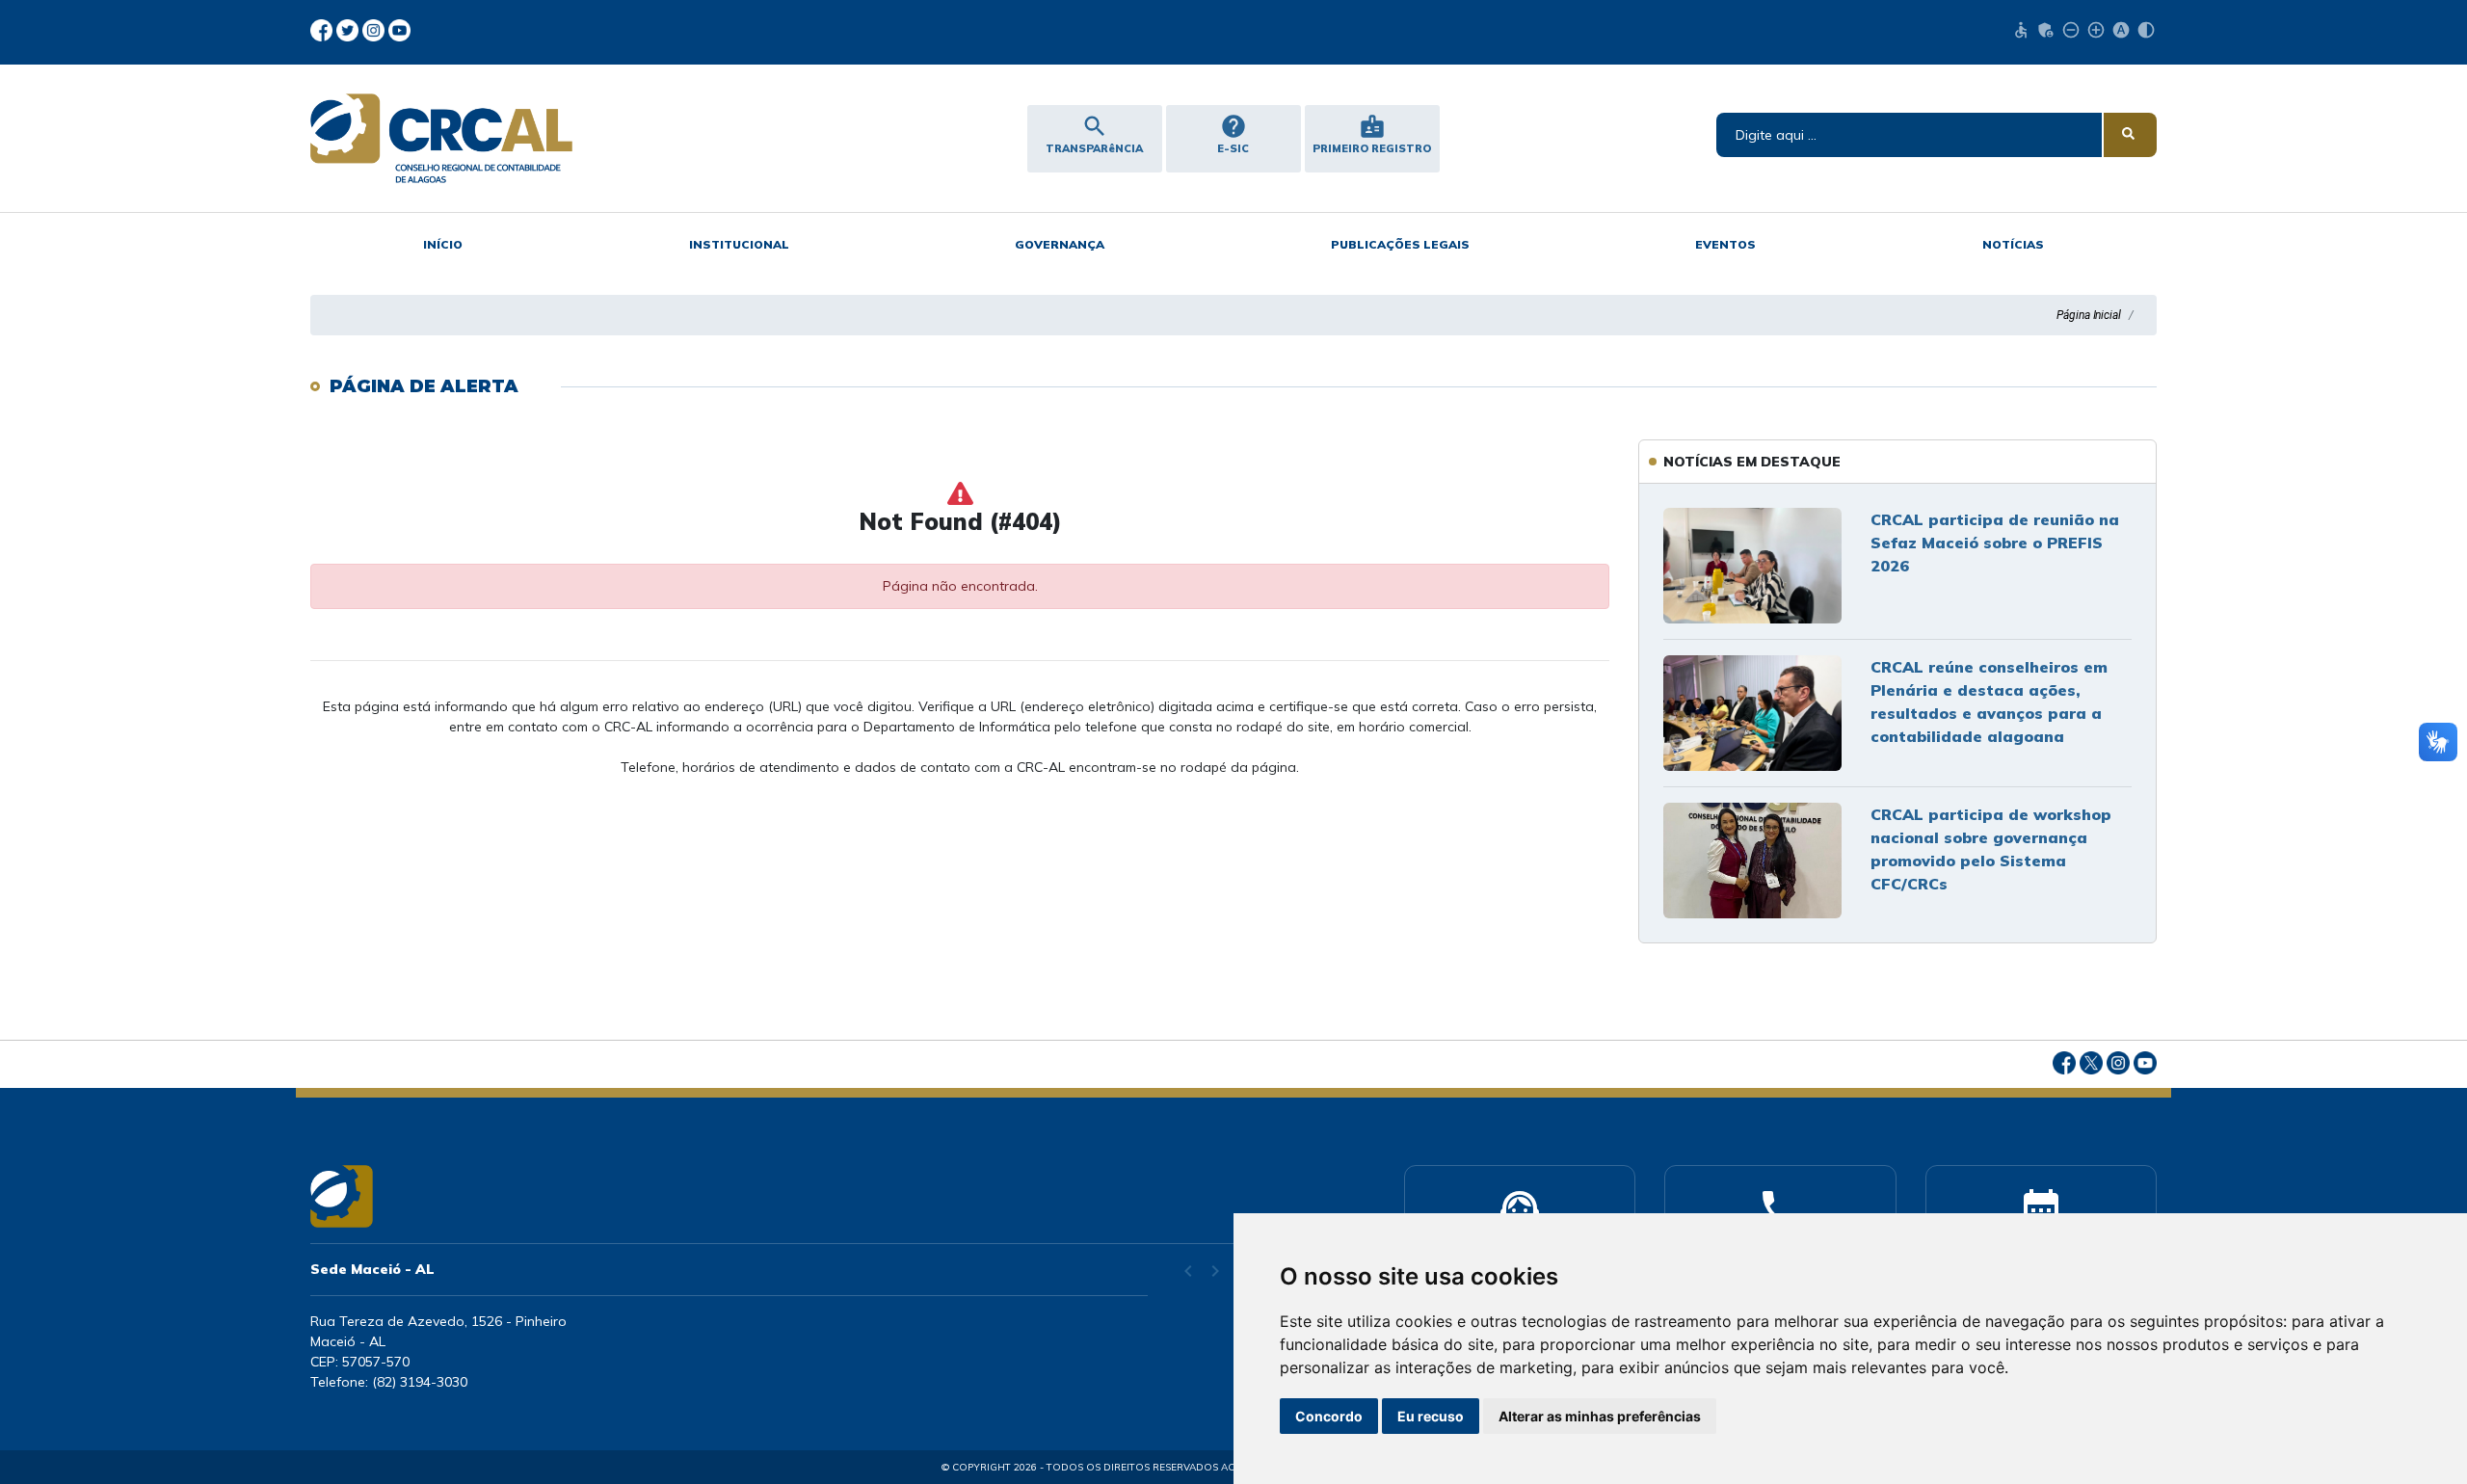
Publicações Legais (1400, 244)
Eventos (1725, 244)
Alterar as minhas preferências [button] (1600, 1416)
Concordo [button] (1329, 1416)
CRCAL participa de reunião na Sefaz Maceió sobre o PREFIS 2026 (1995, 543)
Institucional (739, 244)
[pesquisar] (2130, 135)
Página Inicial (2089, 315)
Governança (1060, 244)
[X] (349, 29)
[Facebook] (323, 29)
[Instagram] (375, 29)
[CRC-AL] (530, 138)
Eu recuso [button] (1431, 1416)
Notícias (2013, 244)
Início (443, 244)
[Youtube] (399, 29)
